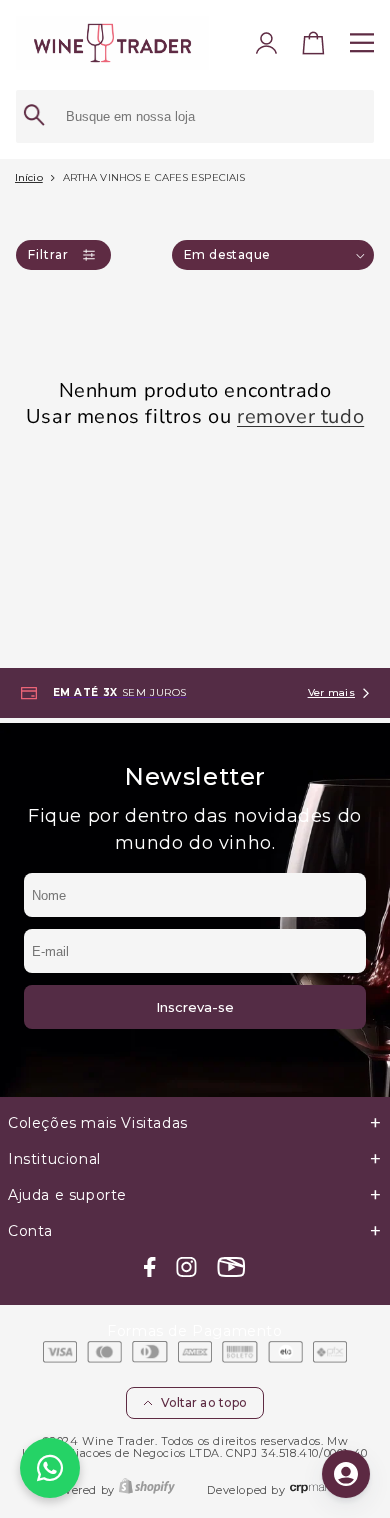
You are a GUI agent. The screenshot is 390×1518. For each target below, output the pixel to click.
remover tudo (300, 417)
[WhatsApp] (50, 1468)
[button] (314, 47)
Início (29, 177)
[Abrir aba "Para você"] (346, 1474)
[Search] (34, 116)
